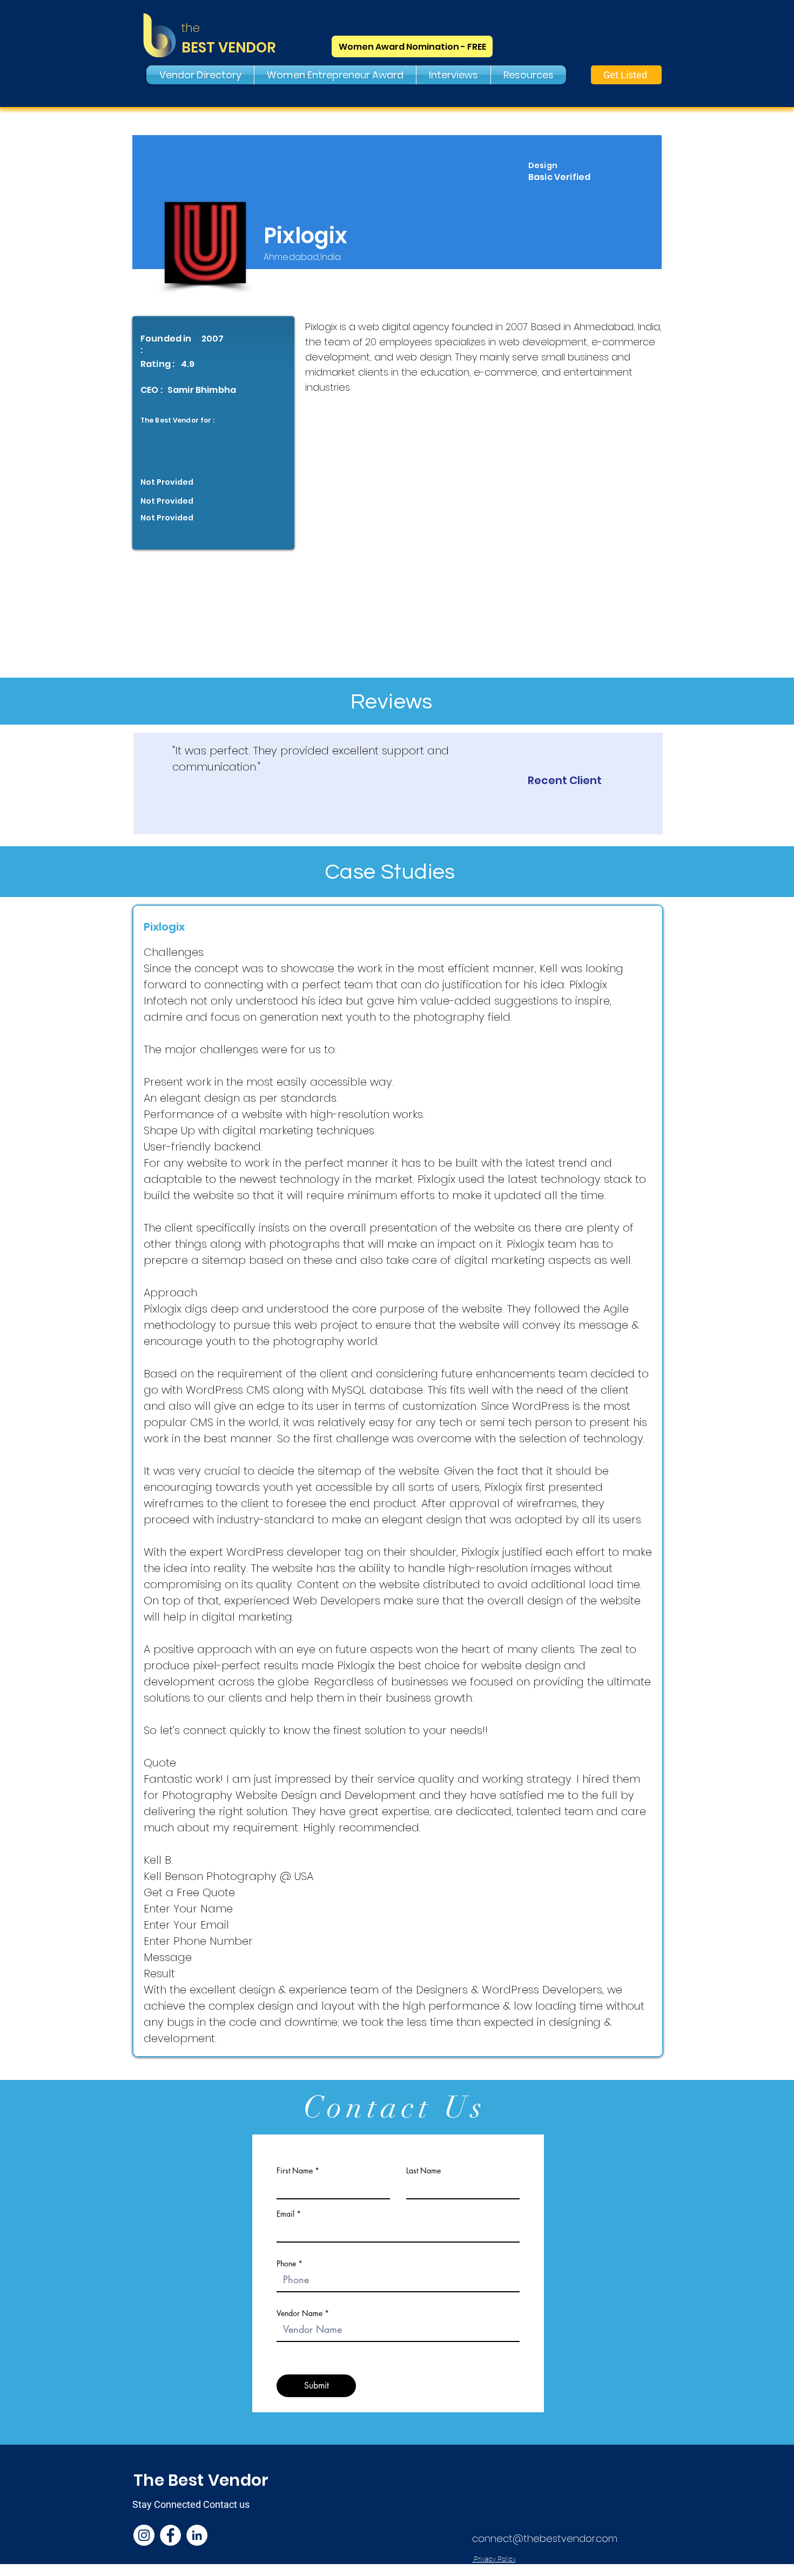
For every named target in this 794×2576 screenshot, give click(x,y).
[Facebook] (170, 2535)
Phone (286, 2264)
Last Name (423, 2171)
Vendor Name (300, 2313)
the (191, 28)
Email (285, 2214)
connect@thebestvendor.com (545, 2538)
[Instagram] (144, 2535)
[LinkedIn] (197, 2535)
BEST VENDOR (229, 48)
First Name (295, 2171)
